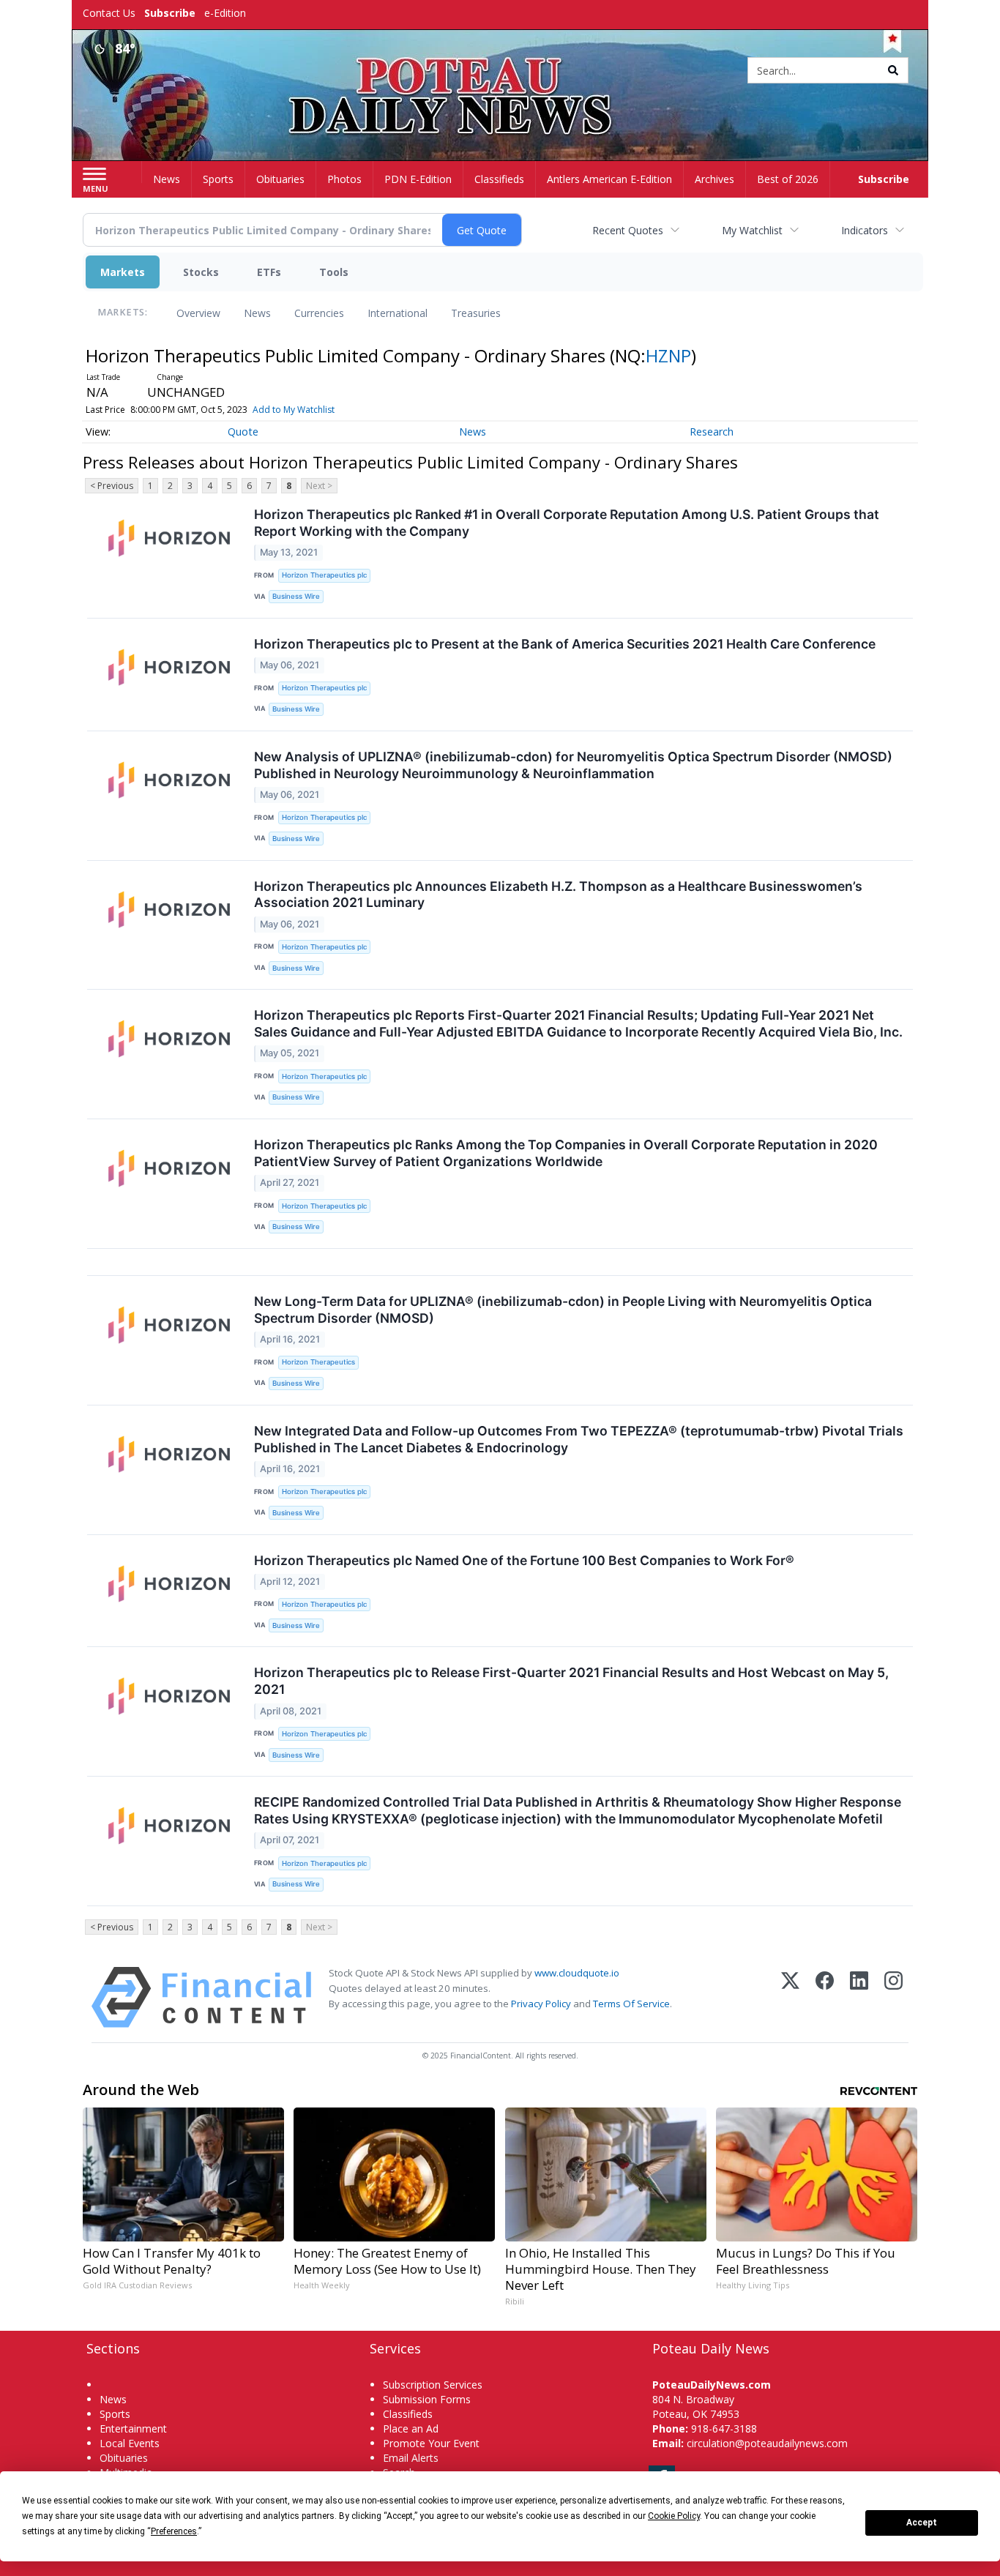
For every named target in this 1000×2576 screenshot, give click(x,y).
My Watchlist (752, 230)
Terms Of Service (631, 2004)
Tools (334, 272)
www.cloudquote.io (577, 1973)
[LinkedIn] (859, 1997)
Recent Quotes (628, 230)
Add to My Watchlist (294, 410)
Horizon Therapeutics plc (324, 575)
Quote (243, 432)
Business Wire (296, 596)
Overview (198, 313)
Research (712, 432)
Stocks (201, 272)
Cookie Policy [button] (674, 2516)
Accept (922, 2523)
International (398, 313)
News (257, 313)
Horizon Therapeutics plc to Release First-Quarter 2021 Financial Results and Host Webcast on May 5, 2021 (571, 1681)
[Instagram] (893, 1997)
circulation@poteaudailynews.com (767, 2443)
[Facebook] (825, 1997)
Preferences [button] (174, 2531)
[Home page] (500, 71)
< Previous (112, 486)
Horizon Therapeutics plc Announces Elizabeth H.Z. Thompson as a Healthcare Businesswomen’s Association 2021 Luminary (558, 895)
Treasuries (476, 313)
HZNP (668, 355)
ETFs (269, 272)
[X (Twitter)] (790, 1997)
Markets (123, 272)
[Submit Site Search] (893, 70)
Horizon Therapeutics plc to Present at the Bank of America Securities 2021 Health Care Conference (565, 644)
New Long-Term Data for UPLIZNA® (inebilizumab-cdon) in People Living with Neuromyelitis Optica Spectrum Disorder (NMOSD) (563, 1310)
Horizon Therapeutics (318, 1362)
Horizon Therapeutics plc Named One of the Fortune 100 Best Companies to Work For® (524, 1560)
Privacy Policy (541, 2004)
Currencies (319, 313)
